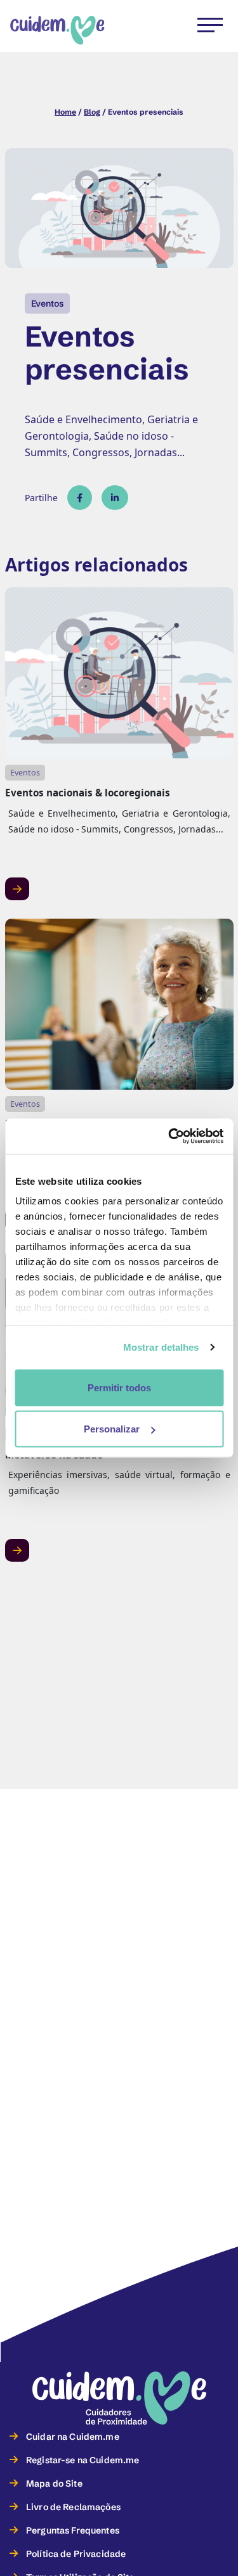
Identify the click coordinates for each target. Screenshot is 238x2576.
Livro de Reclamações (73, 2507)
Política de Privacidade (76, 2554)
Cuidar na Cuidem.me (73, 2437)
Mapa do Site (54, 2484)
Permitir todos (119, 1387)
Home (65, 112)
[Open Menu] (201, 23)
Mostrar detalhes (161, 1347)
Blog (92, 112)
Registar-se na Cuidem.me (83, 2460)
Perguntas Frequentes (73, 2530)
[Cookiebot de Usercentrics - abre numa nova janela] (169, 1137)
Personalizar (112, 1429)
